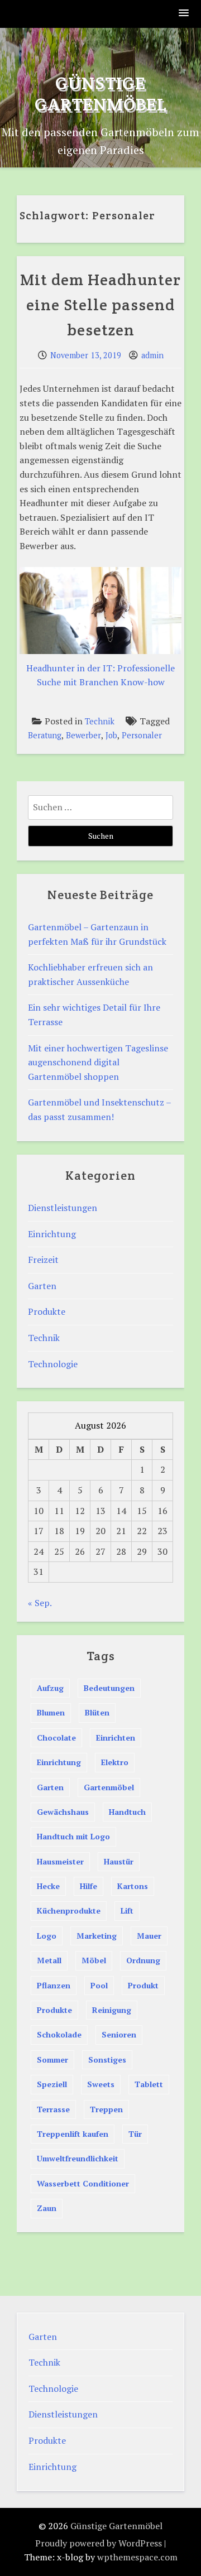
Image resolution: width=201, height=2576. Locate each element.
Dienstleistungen (63, 1208)
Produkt (143, 1985)
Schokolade (59, 2034)
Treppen (106, 2109)
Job (111, 735)
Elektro (115, 1762)
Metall (49, 1960)
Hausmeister (60, 1861)
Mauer (149, 1936)
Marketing (97, 1936)
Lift (127, 1911)
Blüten (97, 1712)
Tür (135, 2134)
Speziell (52, 2084)
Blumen (51, 1712)
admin (152, 355)
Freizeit (43, 1260)
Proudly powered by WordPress (99, 2543)
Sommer (52, 2060)
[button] (184, 14)
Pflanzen (54, 1985)
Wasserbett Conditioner (83, 2183)
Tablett (149, 2084)
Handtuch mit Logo (73, 1836)
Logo (47, 1936)
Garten (42, 1286)
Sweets (101, 2084)
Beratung (45, 735)
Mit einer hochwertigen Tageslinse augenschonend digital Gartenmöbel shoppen (98, 1062)
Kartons (133, 1886)
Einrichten (116, 1738)
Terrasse (53, 2109)
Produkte (47, 1311)
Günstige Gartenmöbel (101, 93)
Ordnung (143, 1960)
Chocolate (56, 1738)
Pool (99, 1985)
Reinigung (112, 2010)
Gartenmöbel (109, 1787)
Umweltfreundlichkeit (78, 2158)
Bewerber (83, 735)
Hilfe (88, 1886)
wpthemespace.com (137, 2557)
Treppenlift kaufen (73, 2134)
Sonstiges (107, 2060)
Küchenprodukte (69, 1911)
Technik (100, 721)
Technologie (53, 1364)
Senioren (119, 2034)
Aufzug (50, 1688)
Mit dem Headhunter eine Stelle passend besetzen (100, 305)
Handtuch (127, 1812)
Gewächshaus (63, 1812)
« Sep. (40, 1603)
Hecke (48, 1886)
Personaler (142, 735)
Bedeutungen (109, 1688)
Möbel (94, 1960)
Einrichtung (52, 1234)
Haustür (119, 1861)
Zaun (47, 2208)
